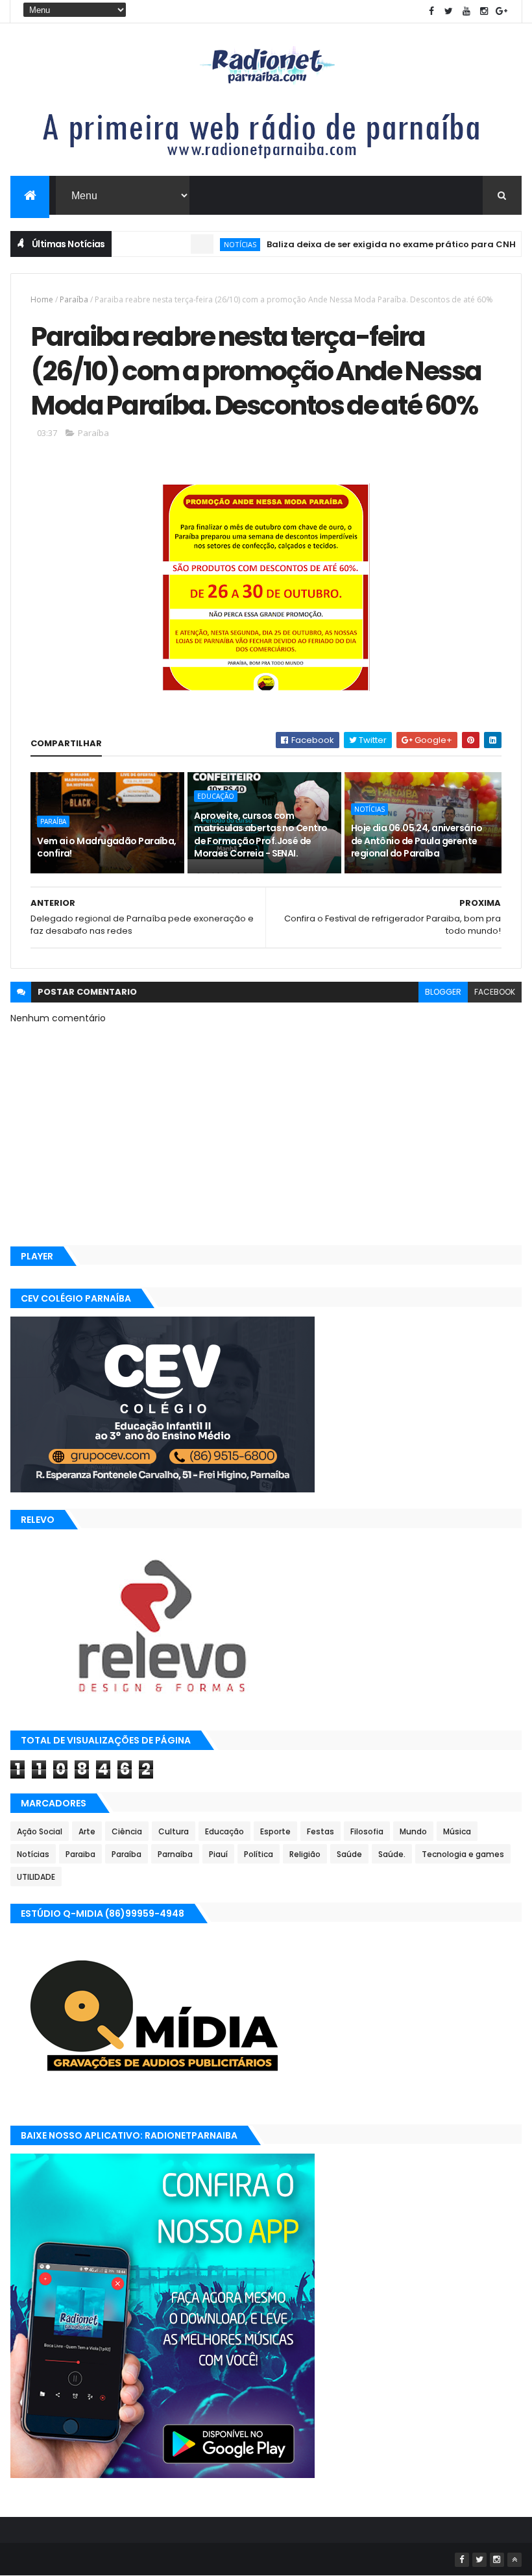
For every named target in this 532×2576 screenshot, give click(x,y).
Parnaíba (175, 1854)
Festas (320, 1831)
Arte (87, 1831)
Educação (216, 796)
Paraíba (74, 299)
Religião (305, 1854)
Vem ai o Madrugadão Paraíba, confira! (106, 847)
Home (42, 299)
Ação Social (40, 1831)
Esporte (275, 1831)
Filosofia (367, 1831)
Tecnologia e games (463, 1854)
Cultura (174, 1831)
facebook (495, 992)
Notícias (206, 244)
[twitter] (449, 11)
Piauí (218, 1854)
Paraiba (80, 1854)
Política (259, 1854)
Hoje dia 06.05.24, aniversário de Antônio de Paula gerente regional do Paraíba (417, 841)
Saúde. (392, 1854)
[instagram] (484, 11)
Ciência (127, 1831)
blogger (443, 992)
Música (457, 1831)
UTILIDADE (36, 1877)
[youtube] (466, 11)
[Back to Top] (514, 2560)
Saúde (349, 1854)
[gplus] (502, 11)
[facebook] (431, 11)
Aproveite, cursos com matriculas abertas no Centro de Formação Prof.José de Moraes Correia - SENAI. (260, 835)
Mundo (413, 1831)
